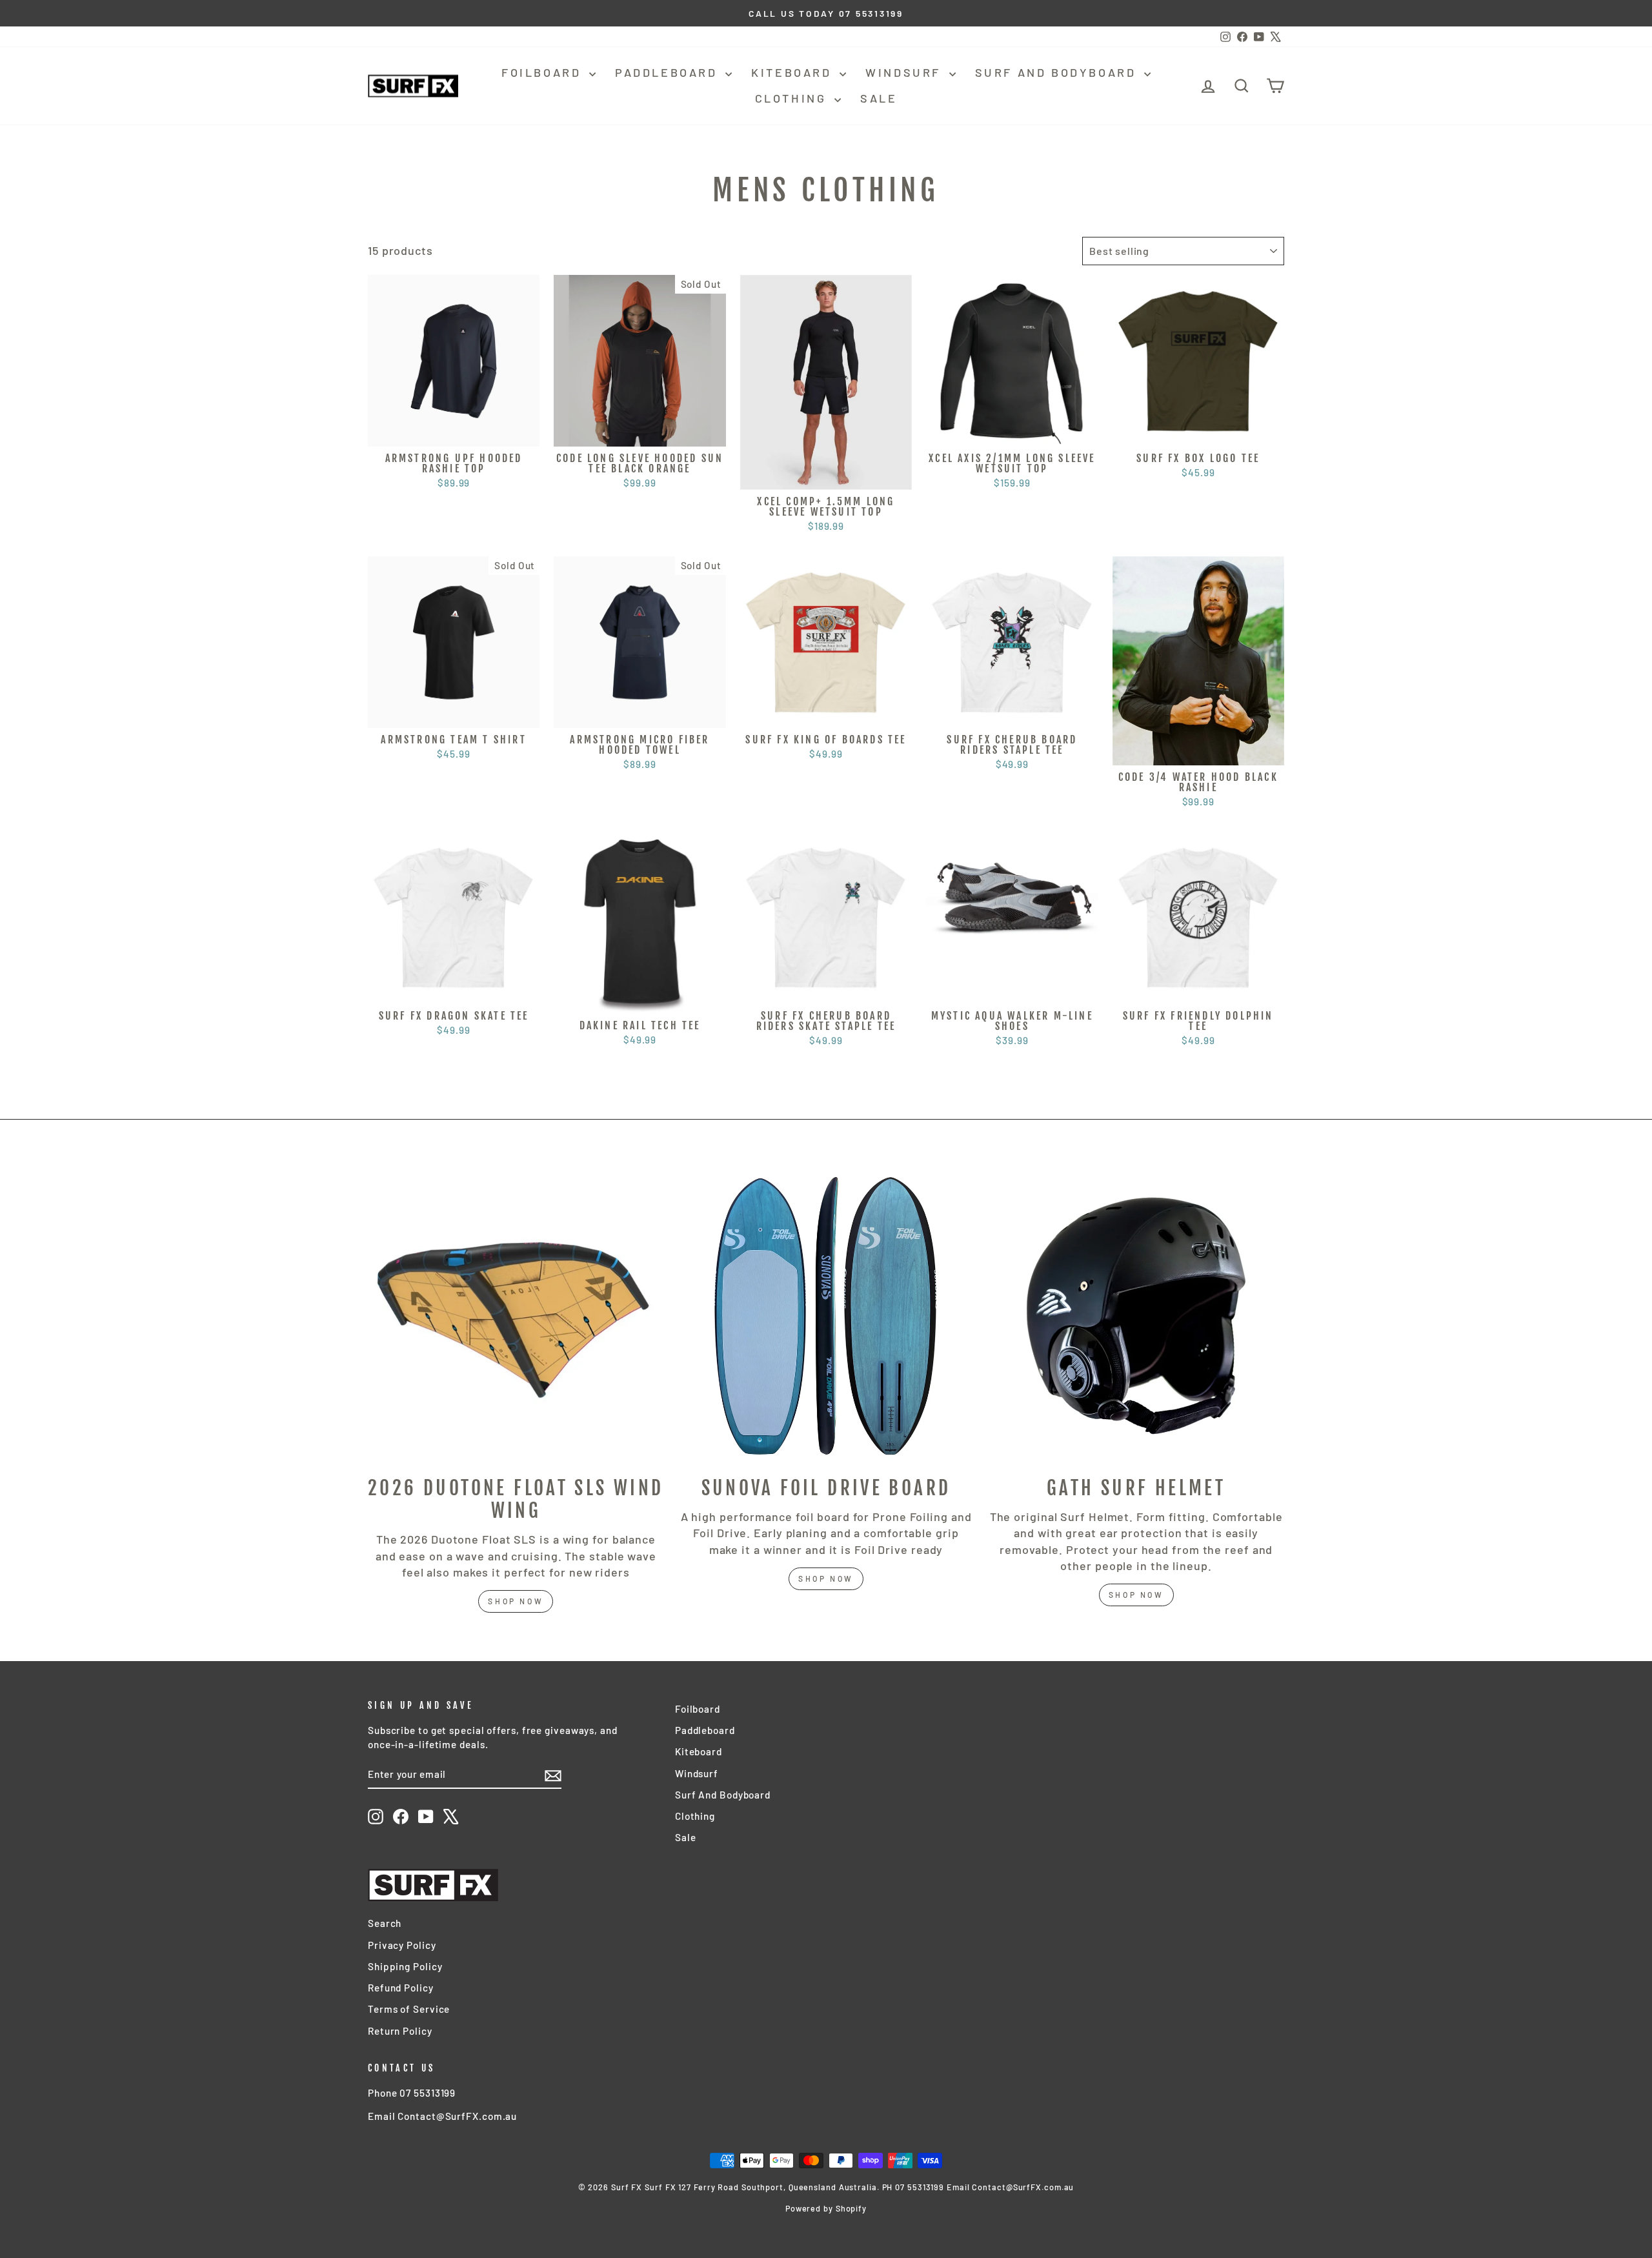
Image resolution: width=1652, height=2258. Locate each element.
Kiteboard (794, 72)
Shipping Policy (405, 1966)
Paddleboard (669, 72)
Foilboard (544, 72)
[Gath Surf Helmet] (1136, 1316)
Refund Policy (401, 1988)
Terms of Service (409, 2009)
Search (385, 1923)
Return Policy (400, 2031)
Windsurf (905, 72)
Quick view (454, 431)
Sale (879, 98)
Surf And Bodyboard (1058, 72)
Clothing (793, 98)
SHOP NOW (826, 1578)
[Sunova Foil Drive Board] (826, 1316)
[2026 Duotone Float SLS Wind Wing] (516, 1316)
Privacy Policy (402, 1945)
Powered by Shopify (826, 2208)
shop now (516, 1601)
